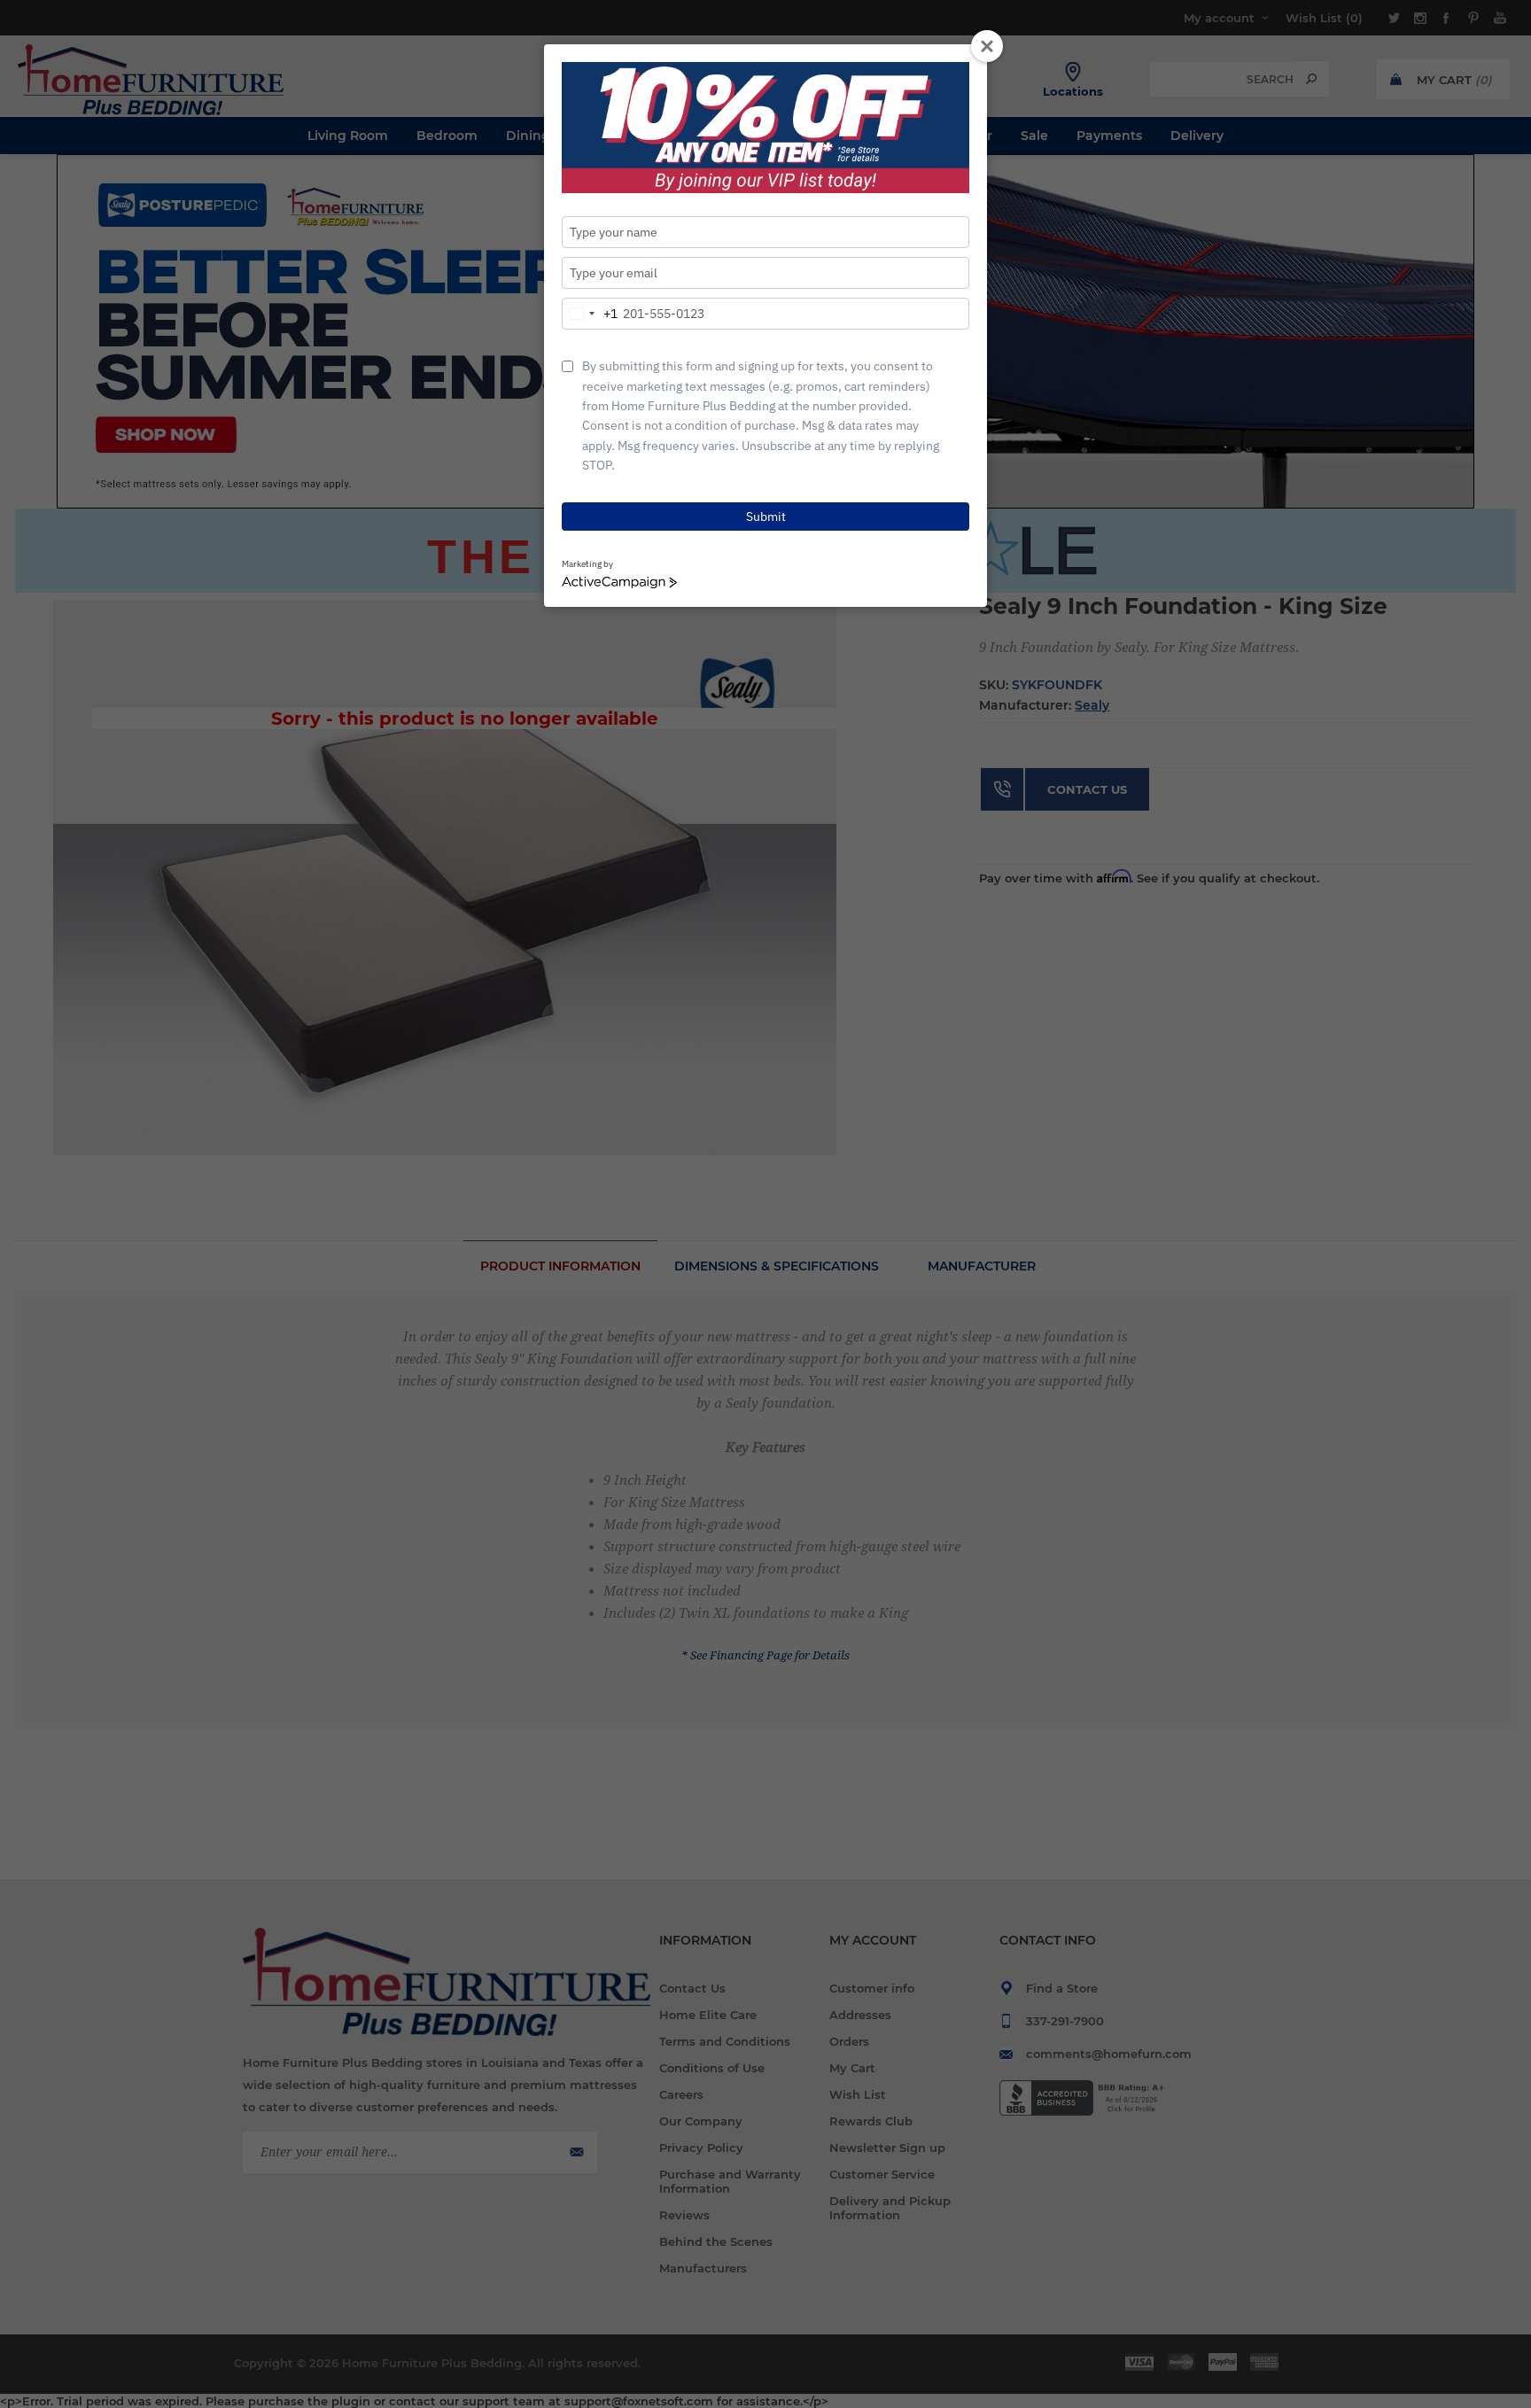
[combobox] (590, 314)
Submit (766, 517)
